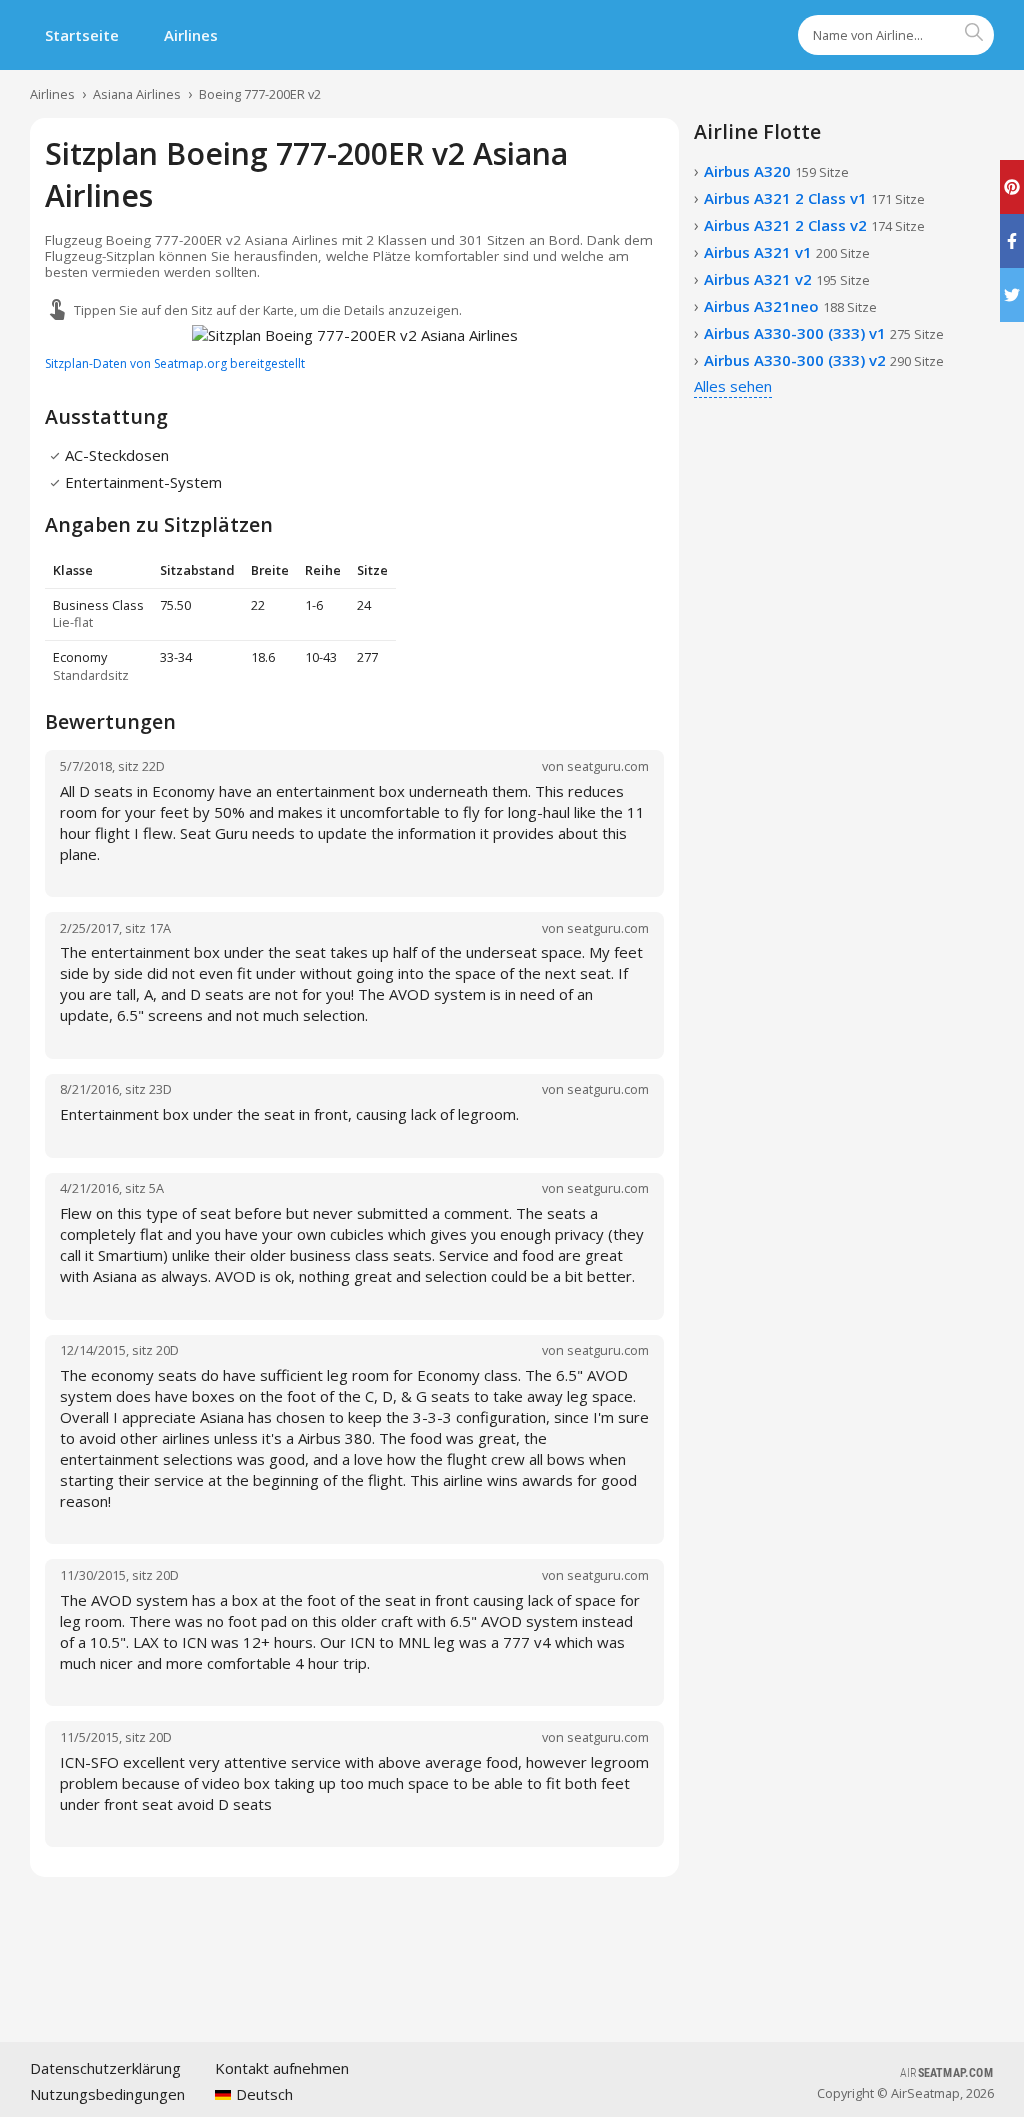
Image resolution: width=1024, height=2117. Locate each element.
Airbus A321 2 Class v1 (814, 198)
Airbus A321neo (790, 306)
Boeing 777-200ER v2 (260, 94)
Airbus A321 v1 (787, 252)
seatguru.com (608, 766)
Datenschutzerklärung (105, 2068)
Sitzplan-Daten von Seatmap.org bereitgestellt (175, 363)
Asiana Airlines (137, 94)
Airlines (191, 35)
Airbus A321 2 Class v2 (814, 225)
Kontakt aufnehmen (282, 2068)
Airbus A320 (776, 171)
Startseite (82, 35)
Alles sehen (733, 386)
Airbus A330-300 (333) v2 (824, 360)
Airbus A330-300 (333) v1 (824, 333)
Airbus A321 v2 (787, 279)
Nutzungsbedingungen (107, 2094)
